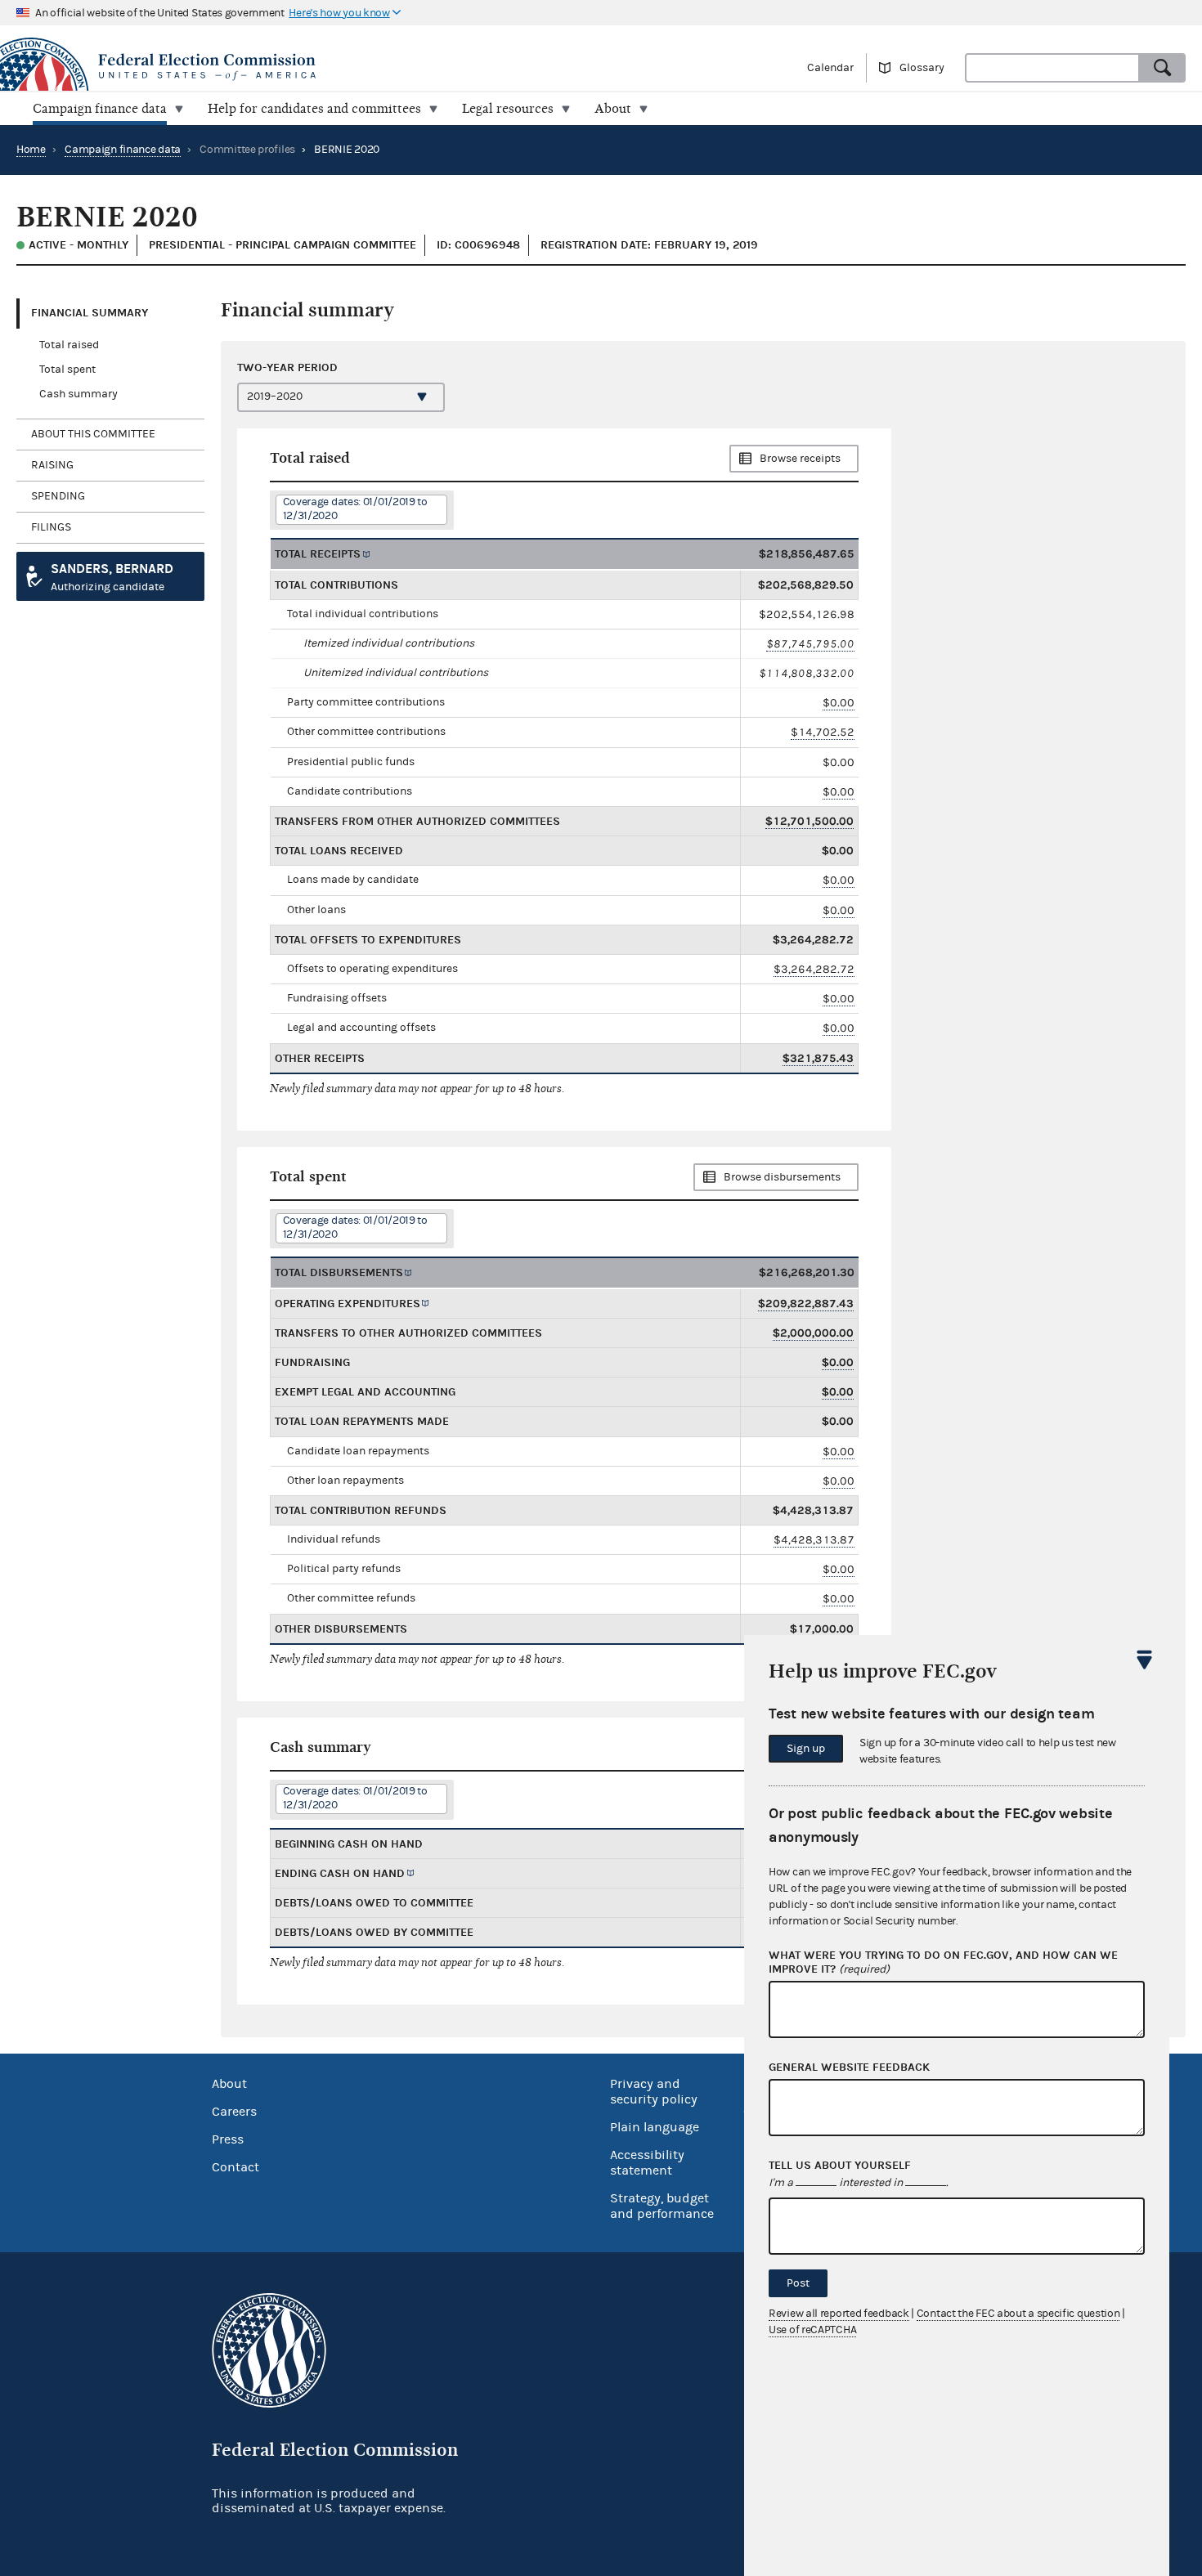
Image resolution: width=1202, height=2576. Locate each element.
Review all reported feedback (839, 2314)
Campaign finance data (123, 150)
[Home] (300, 67)
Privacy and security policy (654, 2092)
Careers (234, 2112)
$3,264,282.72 (814, 969)
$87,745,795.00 (810, 644)
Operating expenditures (348, 1304)
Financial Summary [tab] (90, 313)
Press (228, 2139)
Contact (235, 2167)
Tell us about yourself (840, 2166)
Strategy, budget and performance (662, 2206)
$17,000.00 (822, 1629)
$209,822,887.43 (806, 1304)
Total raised (69, 345)
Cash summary (78, 394)
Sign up (806, 1749)
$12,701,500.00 (810, 821)
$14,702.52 (823, 732)
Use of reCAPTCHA (812, 2330)
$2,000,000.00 (813, 1333)
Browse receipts (800, 459)
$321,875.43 (818, 1058)
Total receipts (318, 554)
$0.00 (839, 703)
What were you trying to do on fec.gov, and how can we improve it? (943, 1962)
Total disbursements (339, 1272)
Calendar (830, 68)
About (229, 2084)
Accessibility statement (647, 2163)
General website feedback (849, 2068)
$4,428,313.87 (814, 1540)
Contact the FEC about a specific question (1018, 2314)
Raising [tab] (52, 465)
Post (798, 2283)
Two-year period (287, 367)
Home (31, 150)
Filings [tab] (51, 527)
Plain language (655, 2127)
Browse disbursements (782, 1177)
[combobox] (1052, 68)
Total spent (67, 370)
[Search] (1163, 68)
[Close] (1145, 1660)
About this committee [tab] (93, 434)
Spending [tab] (58, 496)
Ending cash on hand (340, 1873)
